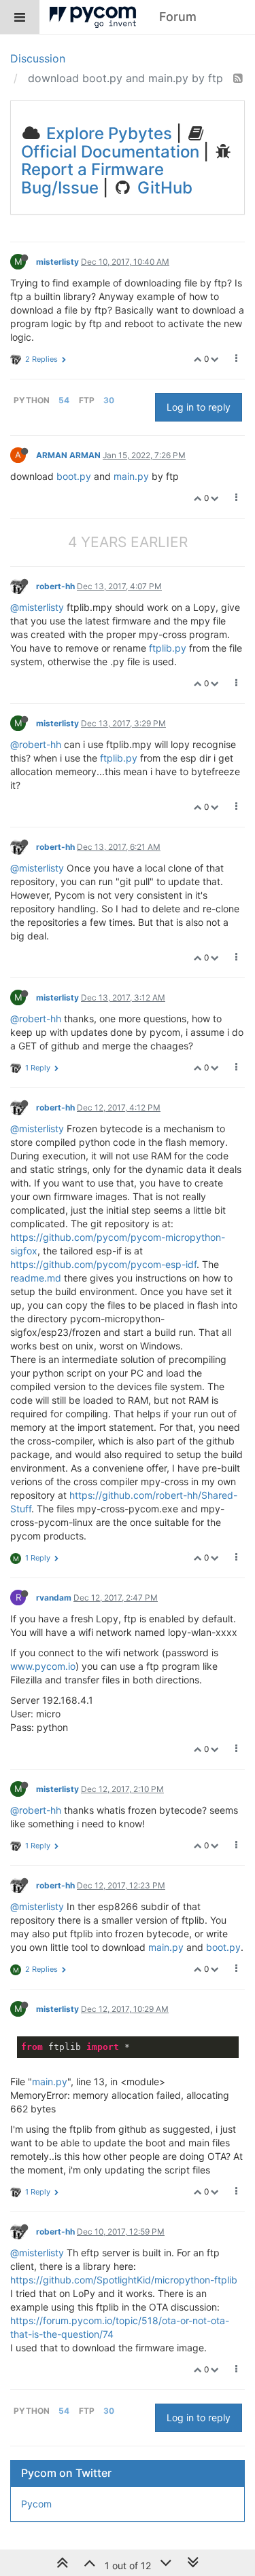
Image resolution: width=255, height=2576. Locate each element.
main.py (131, 476)
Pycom (36, 2504)
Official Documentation (110, 152)
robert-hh (55, 586)
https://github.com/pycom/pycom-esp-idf (103, 1264)
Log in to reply (199, 407)
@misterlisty (37, 607)
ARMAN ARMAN (68, 455)
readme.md (36, 1278)
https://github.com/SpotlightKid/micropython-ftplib (124, 2280)
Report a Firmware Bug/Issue (92, 178)
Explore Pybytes (107, 133)
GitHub (163, 188)
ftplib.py (168, 648)
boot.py (74, 476)
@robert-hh (36, 744)
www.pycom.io (43, 1666)
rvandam (54, 1598)
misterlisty (57, 262)
